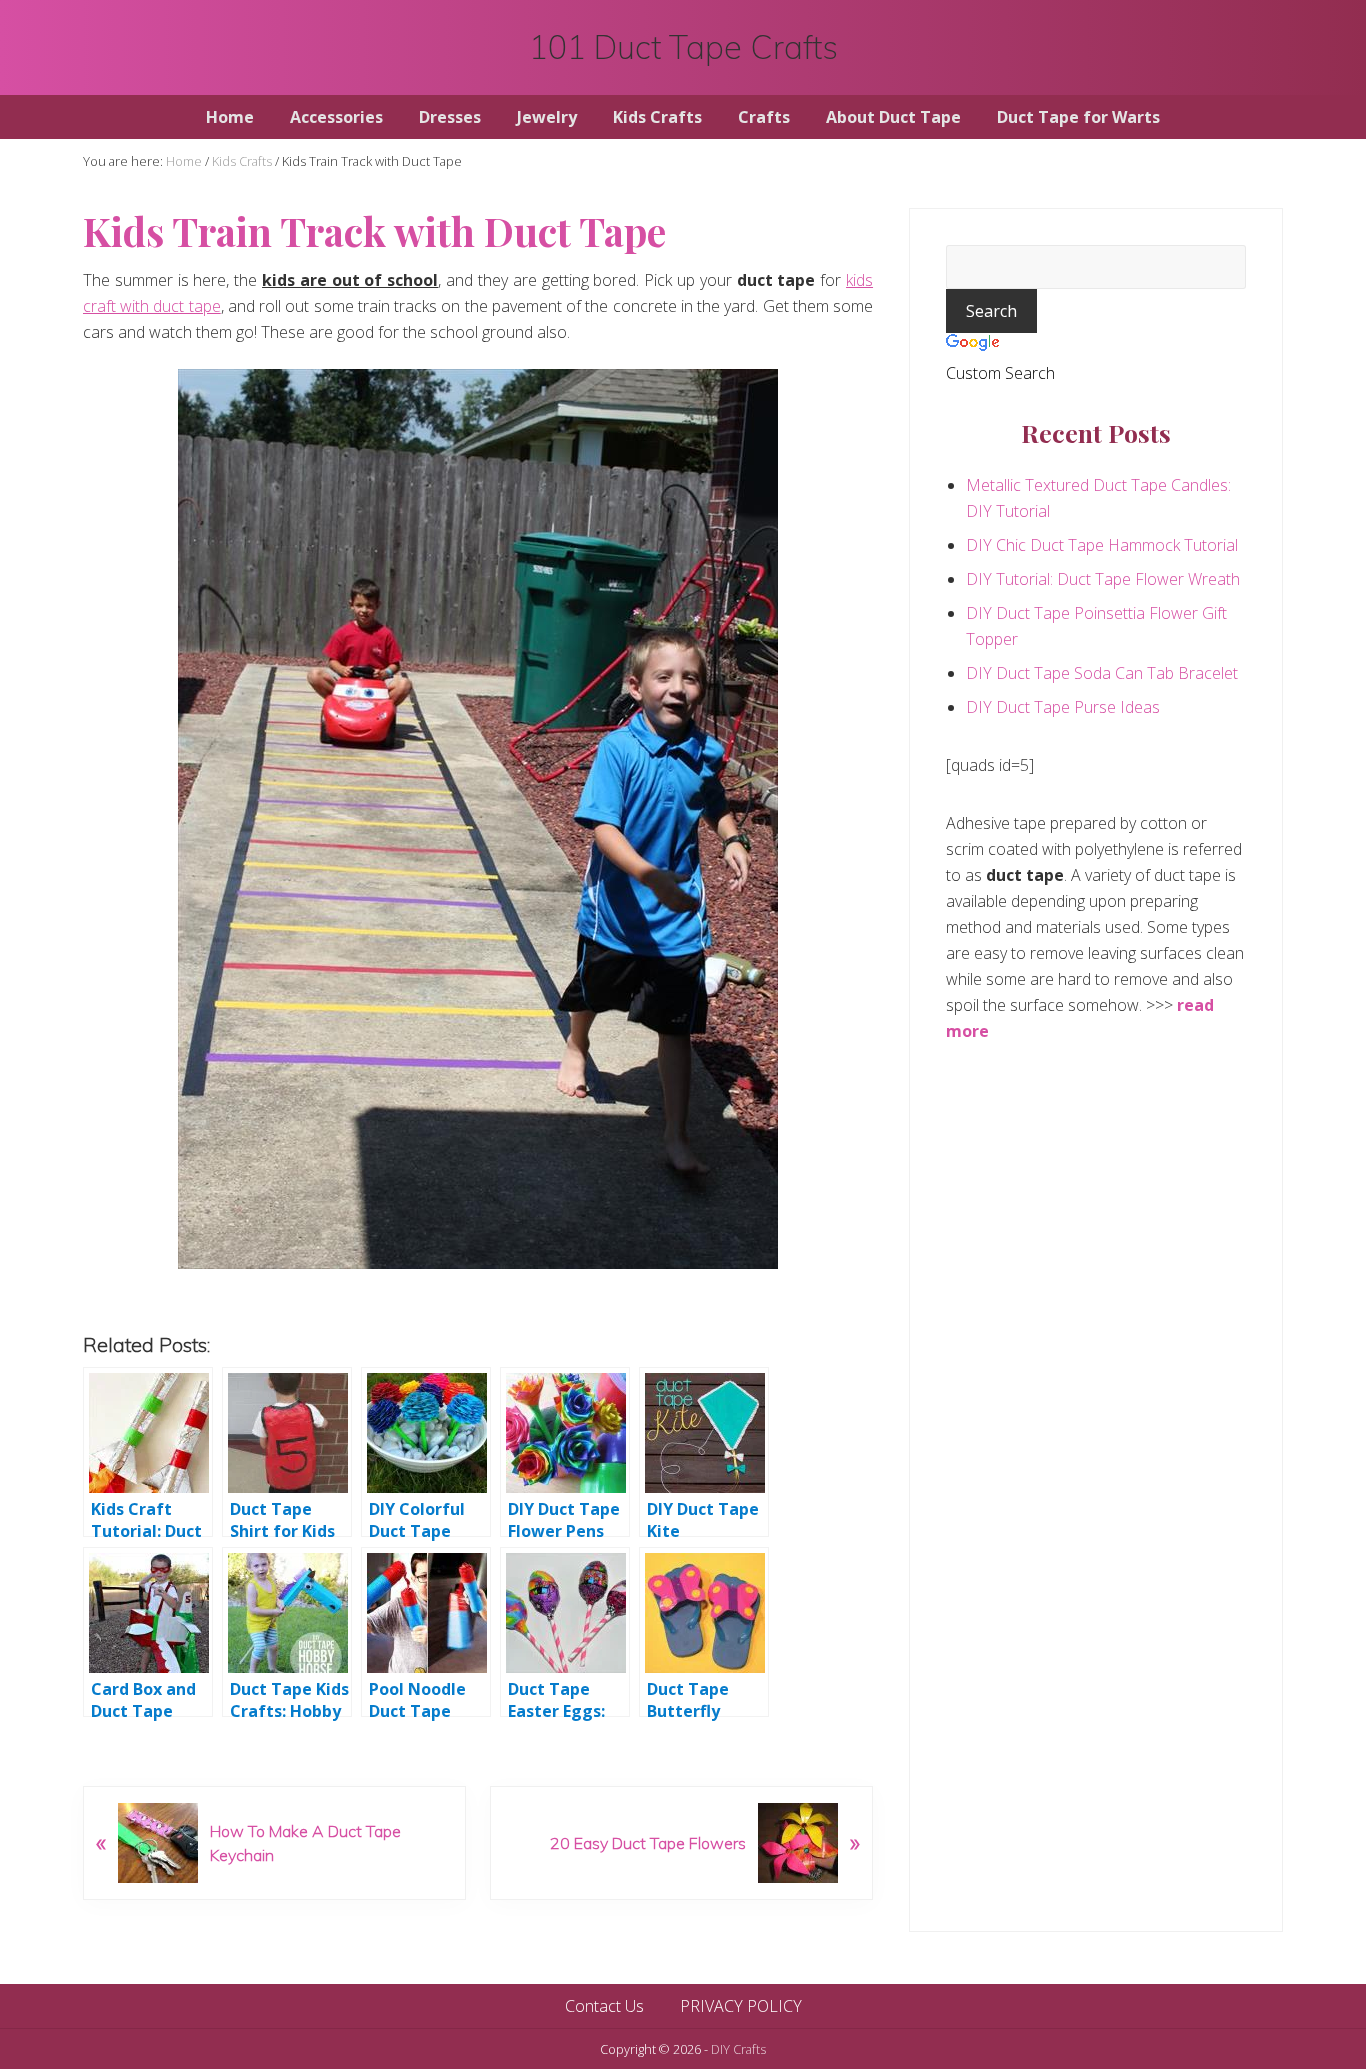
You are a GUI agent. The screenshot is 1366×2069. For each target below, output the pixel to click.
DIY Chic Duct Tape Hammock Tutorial (1102, 545)
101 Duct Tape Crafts (683, 47)
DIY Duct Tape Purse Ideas (1063, 707)
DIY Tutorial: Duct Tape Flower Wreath (1103, 579)
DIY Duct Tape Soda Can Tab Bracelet (1102, 673)
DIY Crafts (738, 2049)
